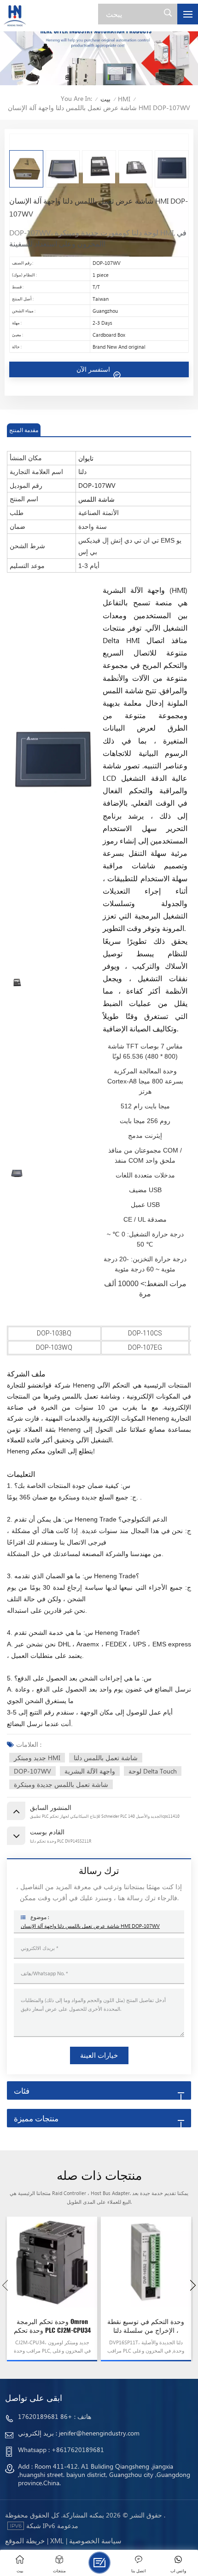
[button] (193, 2285)
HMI (124, 99)
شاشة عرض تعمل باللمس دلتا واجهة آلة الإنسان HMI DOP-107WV (90, 1926)
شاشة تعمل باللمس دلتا (106, 1758)
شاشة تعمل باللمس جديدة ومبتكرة (61, 1784)
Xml (57, 2541)
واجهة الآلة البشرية (90, 1771)
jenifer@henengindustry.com (99, 2433)
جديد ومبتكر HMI (37, 1758)
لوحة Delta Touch (153, 1771)
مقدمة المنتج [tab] (24, 430)
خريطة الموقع (25, 2541)
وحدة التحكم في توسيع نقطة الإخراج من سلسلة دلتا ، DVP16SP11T (146, 2326)
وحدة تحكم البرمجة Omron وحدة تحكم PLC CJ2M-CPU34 (52, 2326)
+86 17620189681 (45, 2416)
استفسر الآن (94, 369)
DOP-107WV (32, 1771)
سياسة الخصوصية (95, 2541)
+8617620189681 (78, 2450)
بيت (105, 99)
